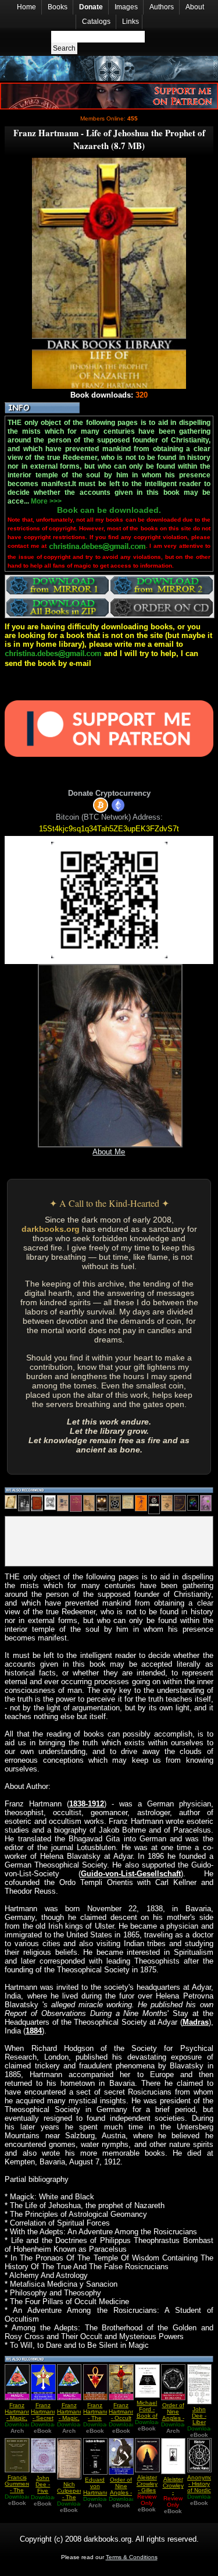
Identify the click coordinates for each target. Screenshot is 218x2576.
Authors (162, 7)
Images (126, 7)
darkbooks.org (51, 1229)
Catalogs (96, 22)
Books (58, 7)
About (195, 7)
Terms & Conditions (132, 2557)
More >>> (46, 501)
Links (131, 22)
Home (26, 7)
